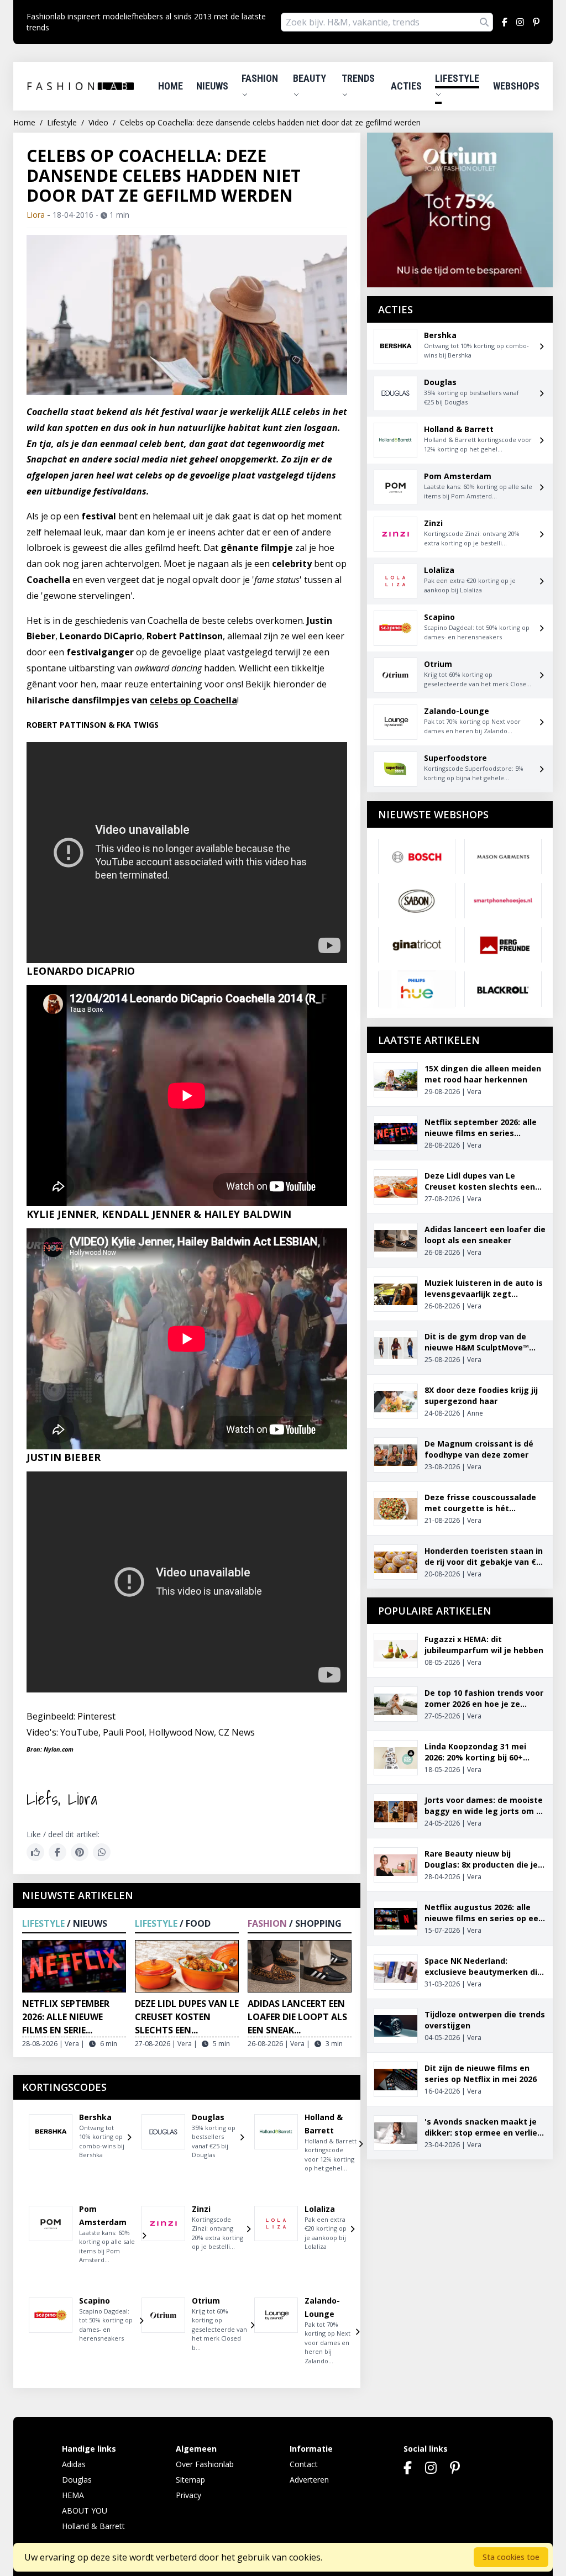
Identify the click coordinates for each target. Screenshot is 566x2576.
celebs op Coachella (193, 700)
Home (171, 86)
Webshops (516, 86)
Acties (406, 86)
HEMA (73, 2495)
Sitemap (190, 2480)
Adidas (74, 2464)
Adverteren (309, 2480)
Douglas (77, 2480)
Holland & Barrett (93, 2526)
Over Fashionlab (205, 2464)
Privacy (188, 2495)
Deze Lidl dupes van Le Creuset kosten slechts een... (187, 2017)
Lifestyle (457, 78)
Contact (304, 2464)
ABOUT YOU (85, 2511)
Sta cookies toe (511, 2557)
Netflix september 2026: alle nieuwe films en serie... (66, 2017)
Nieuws (212, 86)
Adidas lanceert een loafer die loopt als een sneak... (297, 2017)
